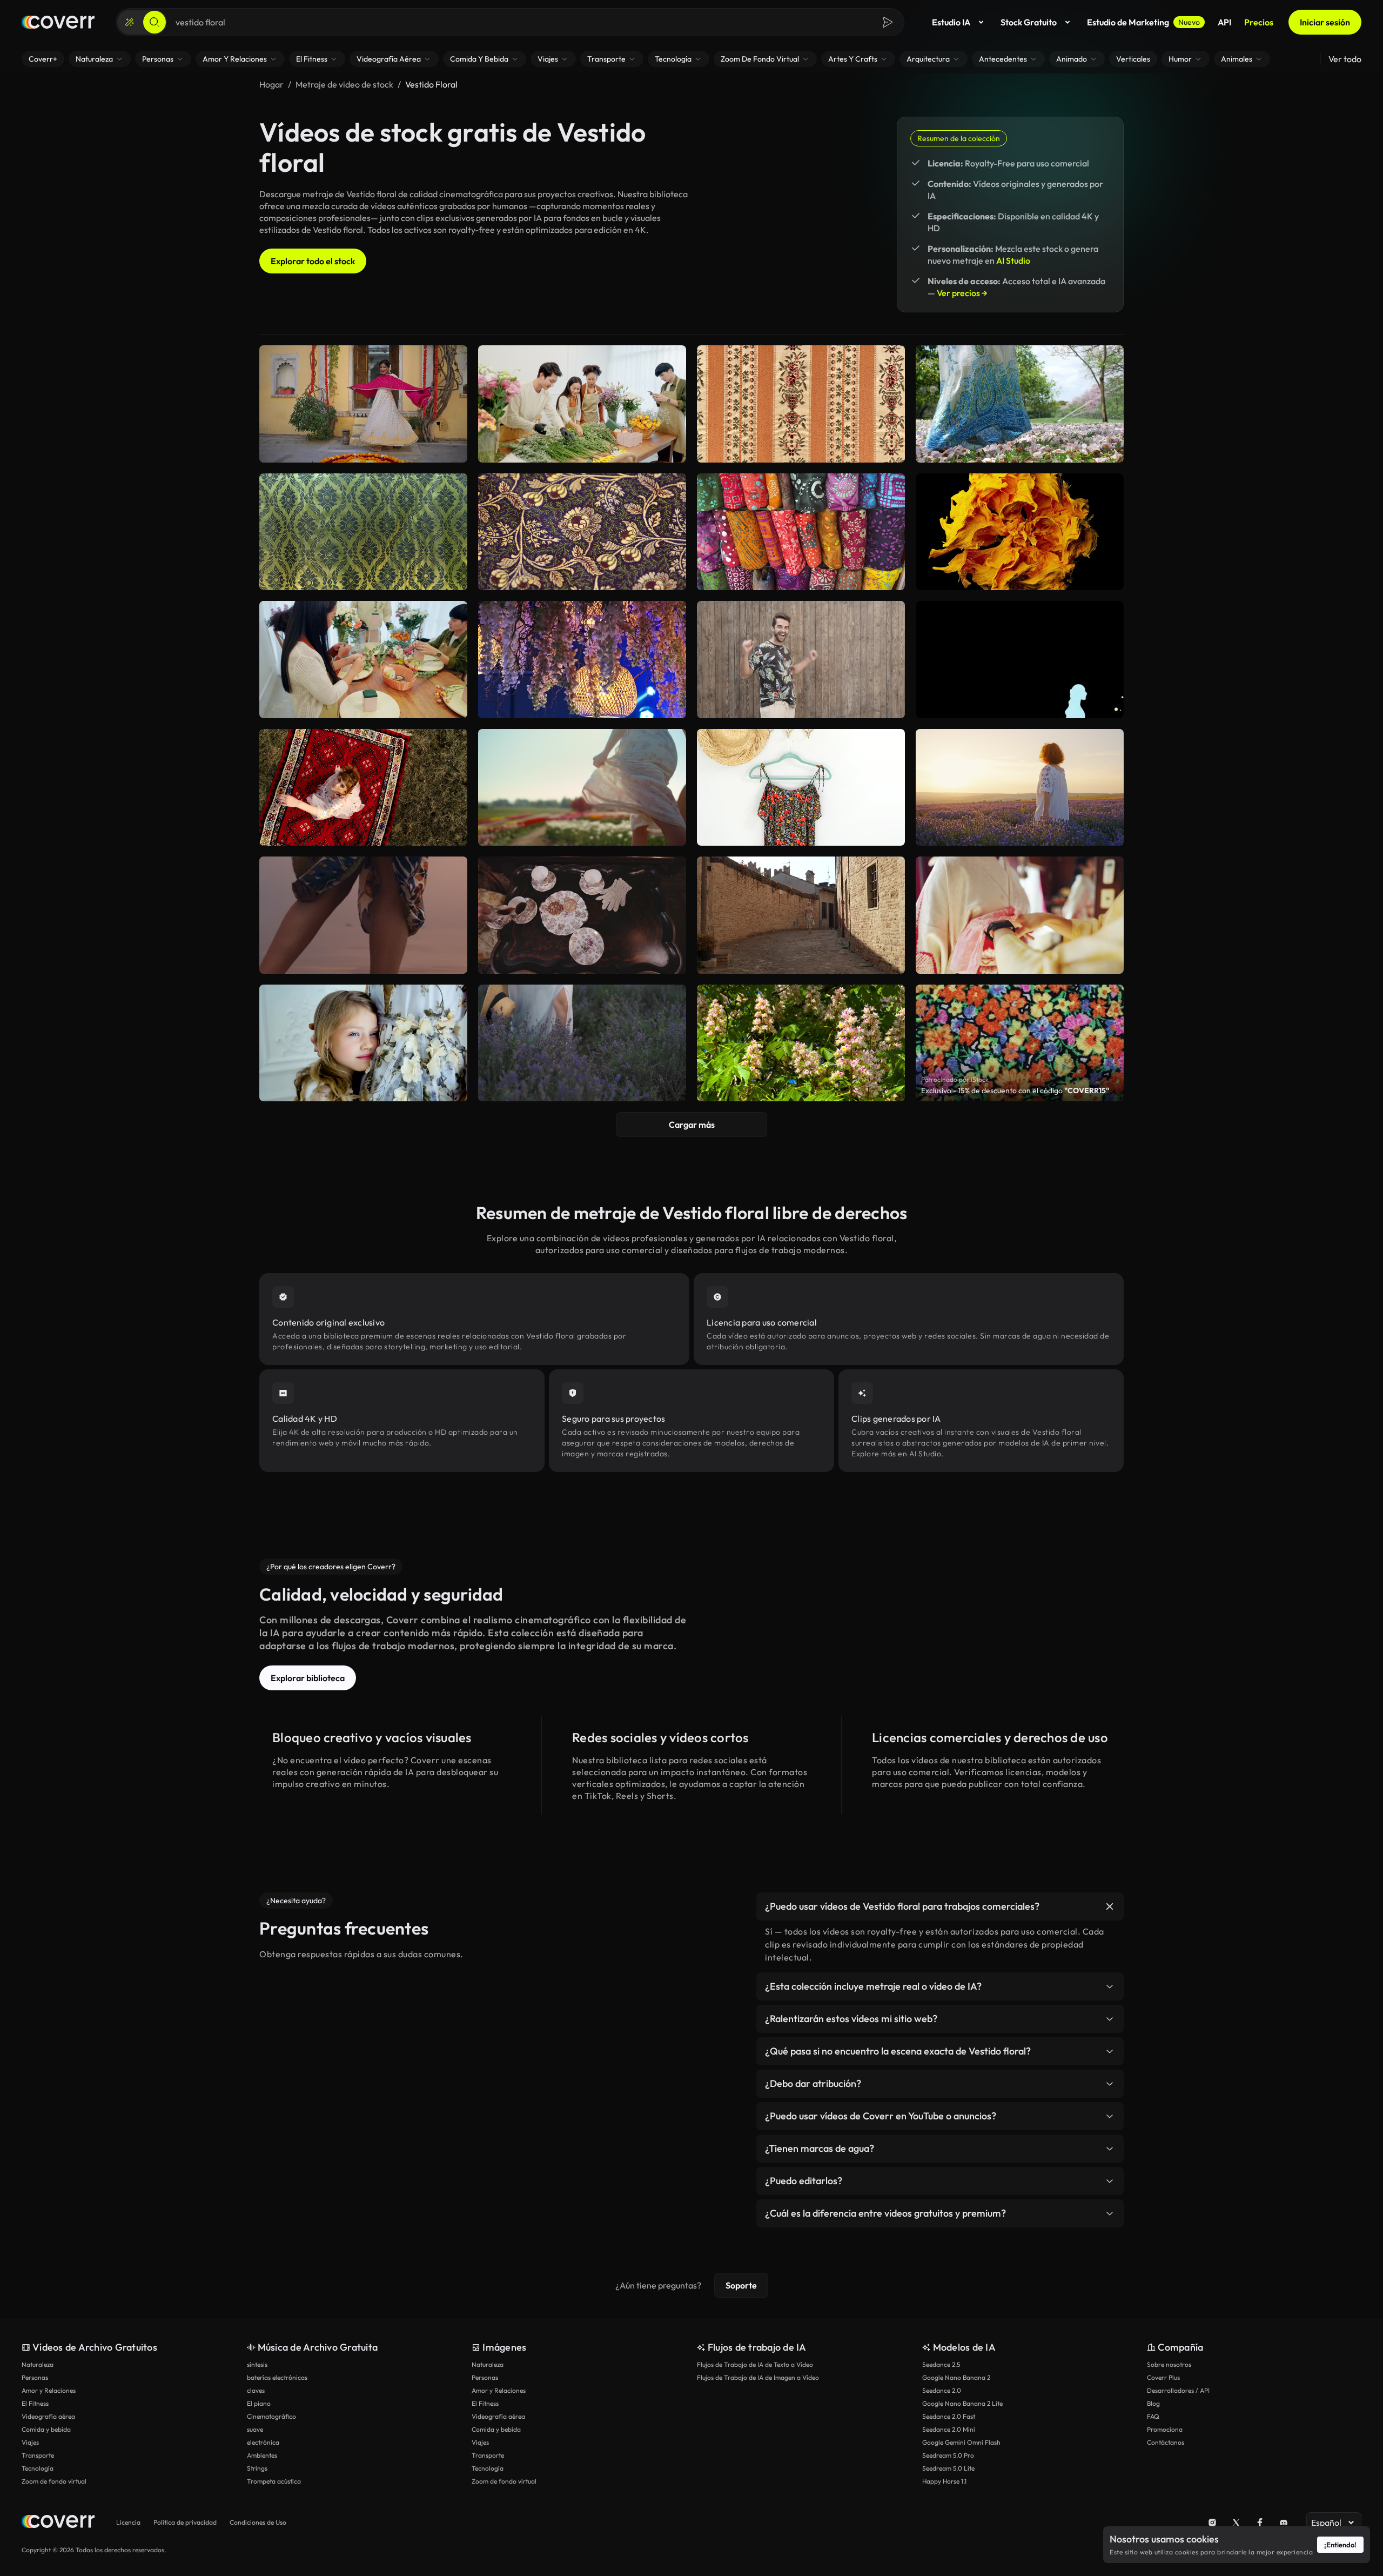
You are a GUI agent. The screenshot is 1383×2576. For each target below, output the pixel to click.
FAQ (1153, 2416)
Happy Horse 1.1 (944, 2481)
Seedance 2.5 (941, 2364)
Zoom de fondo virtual (54, 2481)
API (1224, 22)
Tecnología (38, 2468)
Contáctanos (1166, 2442)
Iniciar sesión (1325, 22)
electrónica (263, 2442)
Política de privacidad (185, 2522)
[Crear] (130, 22)
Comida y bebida (46, 2429)
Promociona (1165, 2429)
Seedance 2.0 (942, 2390)
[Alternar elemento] (1110, 1906)
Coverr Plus (1163, 2377)
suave (255, 2429)
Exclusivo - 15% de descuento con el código (1015, 1090)
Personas (35, 2377)
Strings (257, 2468)
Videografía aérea (48, 2416)
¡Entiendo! (1340, 2545)
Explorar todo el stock (313, 261)
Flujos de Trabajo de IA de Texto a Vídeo (755, 2364)
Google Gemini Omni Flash (961, 2442)
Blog (1153, 2403)
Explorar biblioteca (308, 1678)
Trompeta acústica (274, 2481)
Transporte (38, 2455)
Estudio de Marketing (1143, 22)
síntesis (257, 2364)
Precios (1259, 22)
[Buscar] (155, 22)
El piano (259, 2403)
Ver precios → (962, 293)
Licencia (128, 2522)
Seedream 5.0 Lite (948, 2468)
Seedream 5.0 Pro (948, 2455)
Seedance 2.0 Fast (949, 2416)
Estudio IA (951, 22)
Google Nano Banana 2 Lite (962, 2403)
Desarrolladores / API (1178, 2390)
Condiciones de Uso (258, 2522)
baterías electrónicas (277, 2377)
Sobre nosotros (1169, 2364)
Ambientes (262, 2455)
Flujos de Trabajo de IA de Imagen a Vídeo (758, 2377)
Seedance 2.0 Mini (949, 2429)
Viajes (30, 2442)
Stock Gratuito (1029, 22)
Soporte (741, 2285)
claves (256, 2390)
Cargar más (692, 1125)
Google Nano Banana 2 (956, 2377)
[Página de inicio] (58, 22)
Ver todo (1345, 59)
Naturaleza (38, 2364)
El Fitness (35, 2403)
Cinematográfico (271, 2416)
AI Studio (1013, 260)
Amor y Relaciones (49, 2390)
